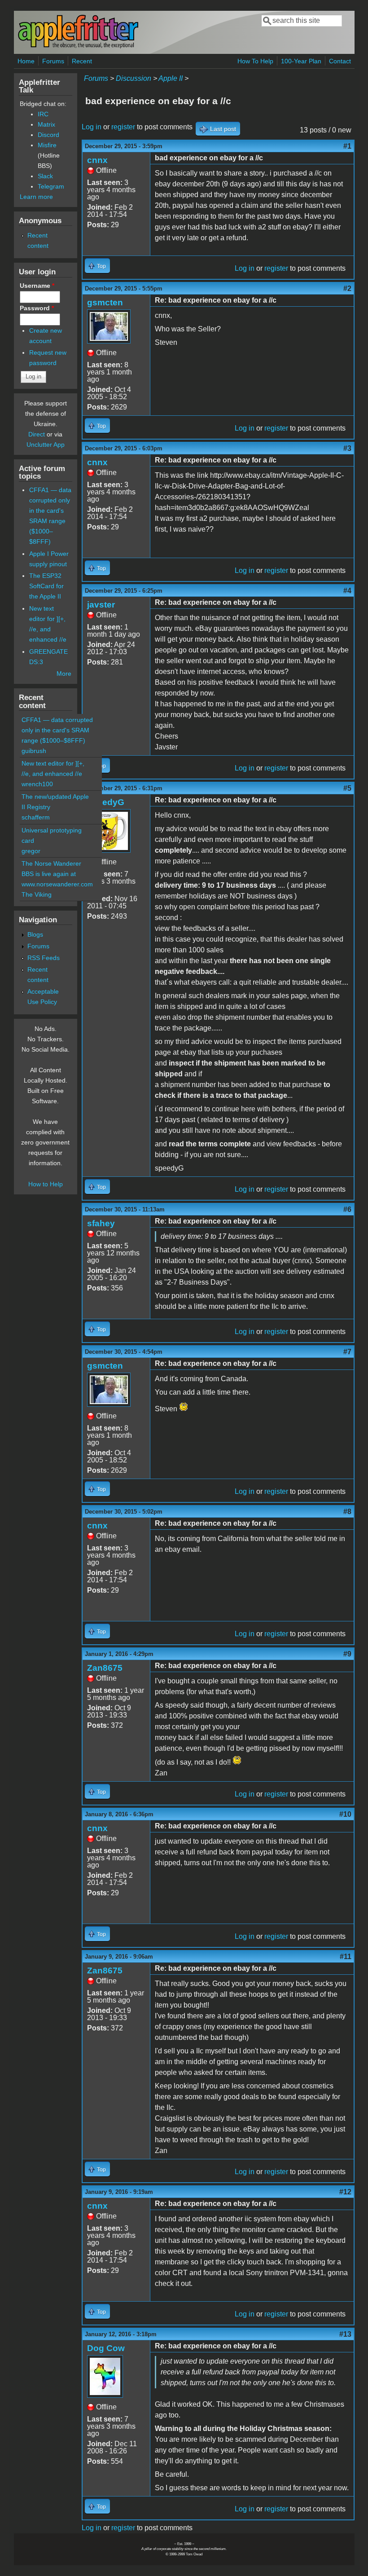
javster (101, 605)
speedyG (106, 802)
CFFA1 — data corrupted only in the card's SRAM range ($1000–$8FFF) (57, 730)
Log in (92, 127)
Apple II (171, 78)
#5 (347, 788)
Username (37, 286)
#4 (347, 591)
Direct (37, 434)
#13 (345, 2334)
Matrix (46, 124)
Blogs (35, 934)
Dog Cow (106, 2348)
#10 (345, 1814)
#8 (347, 1512)
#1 (347, 146)
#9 (347, 1654)
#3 (347, 448)
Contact (340, 61)
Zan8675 (105, 1668)
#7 (347, 1352)
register (123, 127)
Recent (82, 61)
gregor (31, 851)
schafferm (36, 817)
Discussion (134, 78)
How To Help (255, 61)
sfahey (101, 1223)
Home (26, 61)
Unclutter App (46, 445)
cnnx (97, 160)
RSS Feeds (44, 958)
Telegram (51, 186)
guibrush (34, 751)
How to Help (46, 1184)
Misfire (47, 145)
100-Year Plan (301, 61)
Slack (45, 176)
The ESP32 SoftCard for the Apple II (46, 586)
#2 (347, 288)
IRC (43, 114)
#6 (347, 1209)
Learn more (36, 197)
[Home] (78, 46)
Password (37, 308)
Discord (48, 135)
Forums (53, 61)
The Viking (37, 894)
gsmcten (105, 302)
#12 (345, 2192)
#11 (346, 1957)
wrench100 (37, 784)
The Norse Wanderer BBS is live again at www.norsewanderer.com (57, 874)
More (64, 674)
